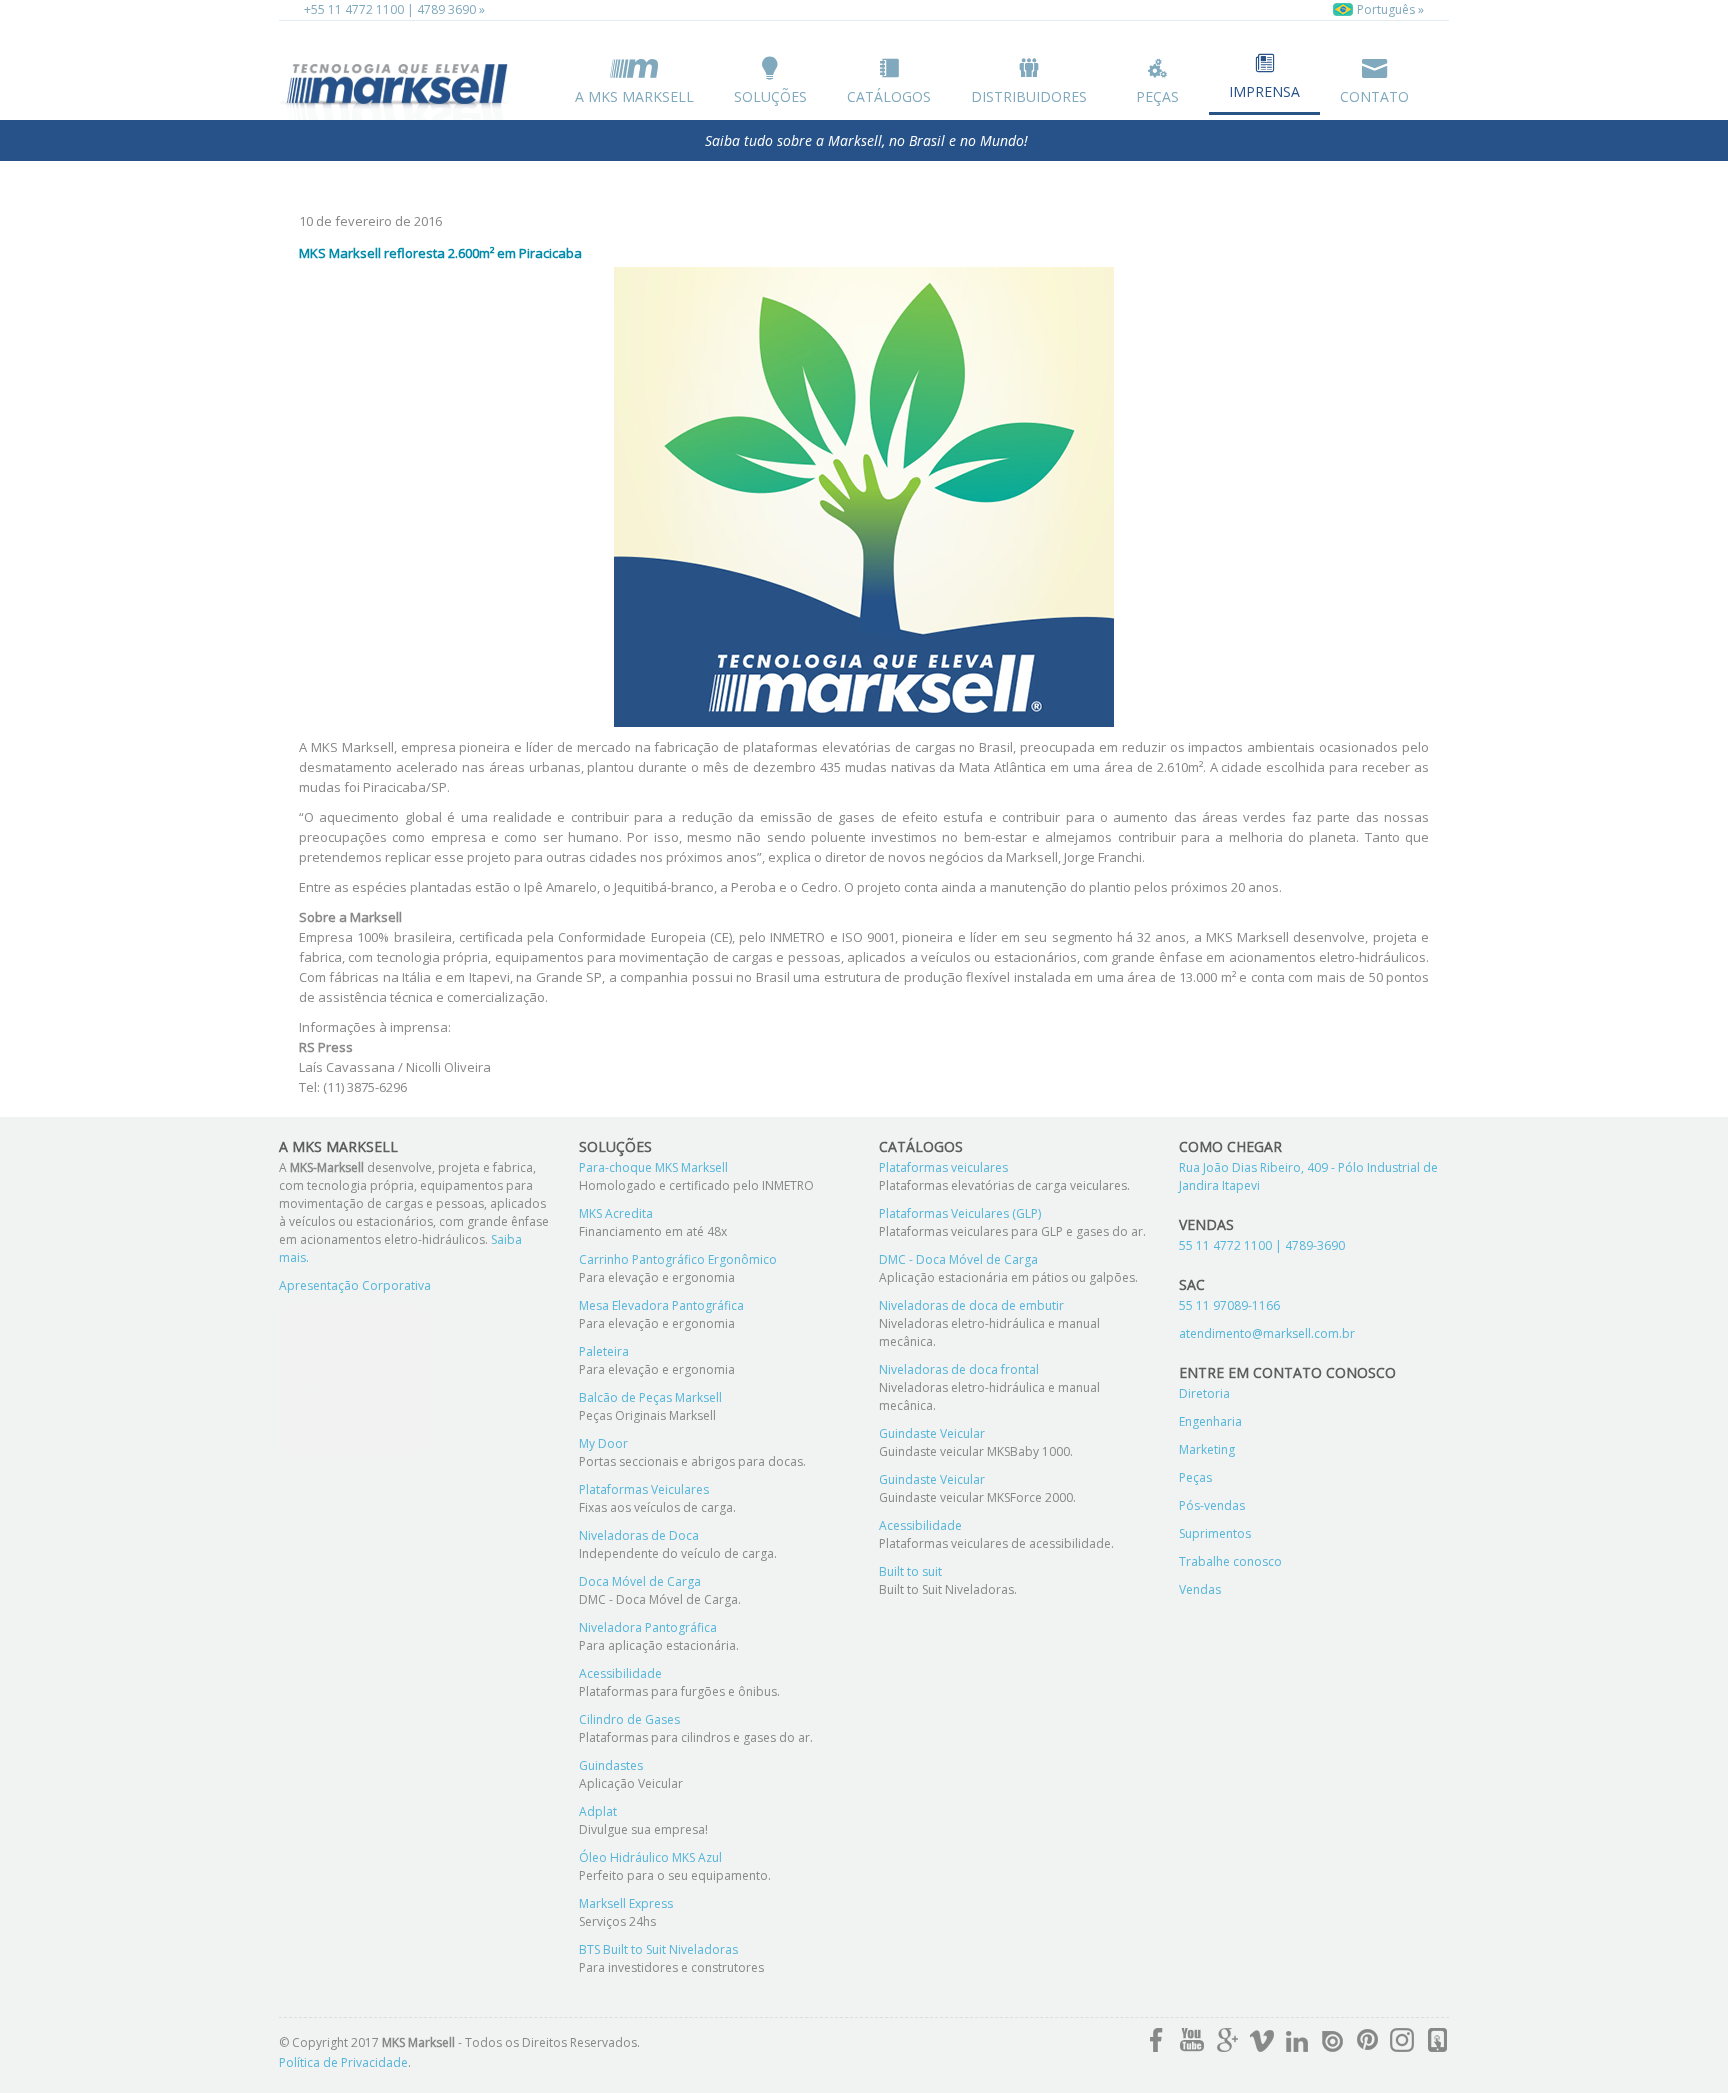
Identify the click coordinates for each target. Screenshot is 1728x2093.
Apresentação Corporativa (355, 1285)
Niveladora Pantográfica (648, 1627)
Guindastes (611, 1765)
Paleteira (604, 1351)
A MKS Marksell (634, 96)
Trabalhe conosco (1230, 1561)
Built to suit (910, 1571)
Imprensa (1264, 91)
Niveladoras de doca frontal (959, 1369)
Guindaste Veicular (932, 1433)
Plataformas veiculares (943, 1167)
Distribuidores (1029, 96)
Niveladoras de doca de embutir (971, 1305)
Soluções (770, 96)
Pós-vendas (1212, 1505)
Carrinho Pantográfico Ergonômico (678, 1259)
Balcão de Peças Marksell (650, 1397)
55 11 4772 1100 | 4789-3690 (1262, 1245)
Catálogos (889, 96)
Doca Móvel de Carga (640, 1581)
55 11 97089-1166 (1229, 1305)
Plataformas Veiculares (644, 1489)
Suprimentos (1215, 1533)
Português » (1389, 9)
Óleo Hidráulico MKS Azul (650, 1857)
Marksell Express (626, 1903)
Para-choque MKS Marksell (653, 1167)
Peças (1157, 96)
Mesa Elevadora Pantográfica (661, 1305)
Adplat (598, 1811)
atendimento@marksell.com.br (1267, 1333)
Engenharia (1210, 1421)
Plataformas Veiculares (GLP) (960, 1213)
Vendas (1200, 1589)
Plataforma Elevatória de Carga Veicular (399, 87)
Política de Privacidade (343, 2062)
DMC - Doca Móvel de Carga (958, 1259)
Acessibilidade (620, 1673)
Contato (1374, 96)
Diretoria (1204, 1393)
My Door (603, 1443)
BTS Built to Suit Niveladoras (658, 1949)
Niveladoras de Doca (639, 1535)
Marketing (1207, 1449)
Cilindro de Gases (629, 1719)
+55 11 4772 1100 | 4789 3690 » (394, 9)
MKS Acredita (616, 1213)
